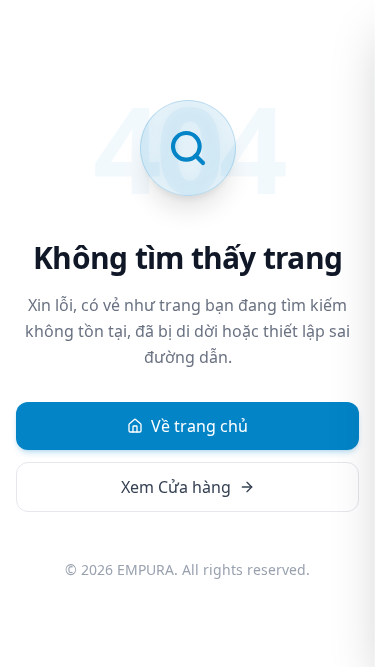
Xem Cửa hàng (176, 487)
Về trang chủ (199, 426)
